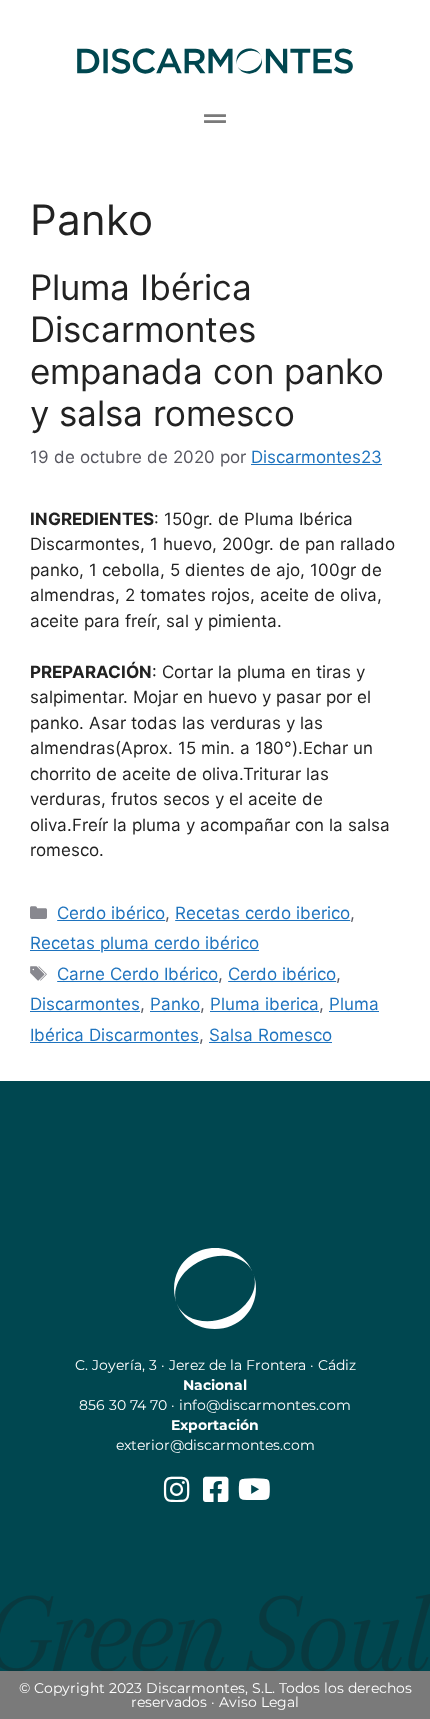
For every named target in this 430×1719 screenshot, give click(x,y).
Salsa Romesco (270, 1035)
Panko (175, 1004)
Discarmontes (85, 1004)
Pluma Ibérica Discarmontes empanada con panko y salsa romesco (207, 350)
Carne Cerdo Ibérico (137, 974)
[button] (215, 118)
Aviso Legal (259, 1702)
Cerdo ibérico (111, 913)
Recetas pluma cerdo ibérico (144, 943)
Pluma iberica (264, 1004)
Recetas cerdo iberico (262, 913)
